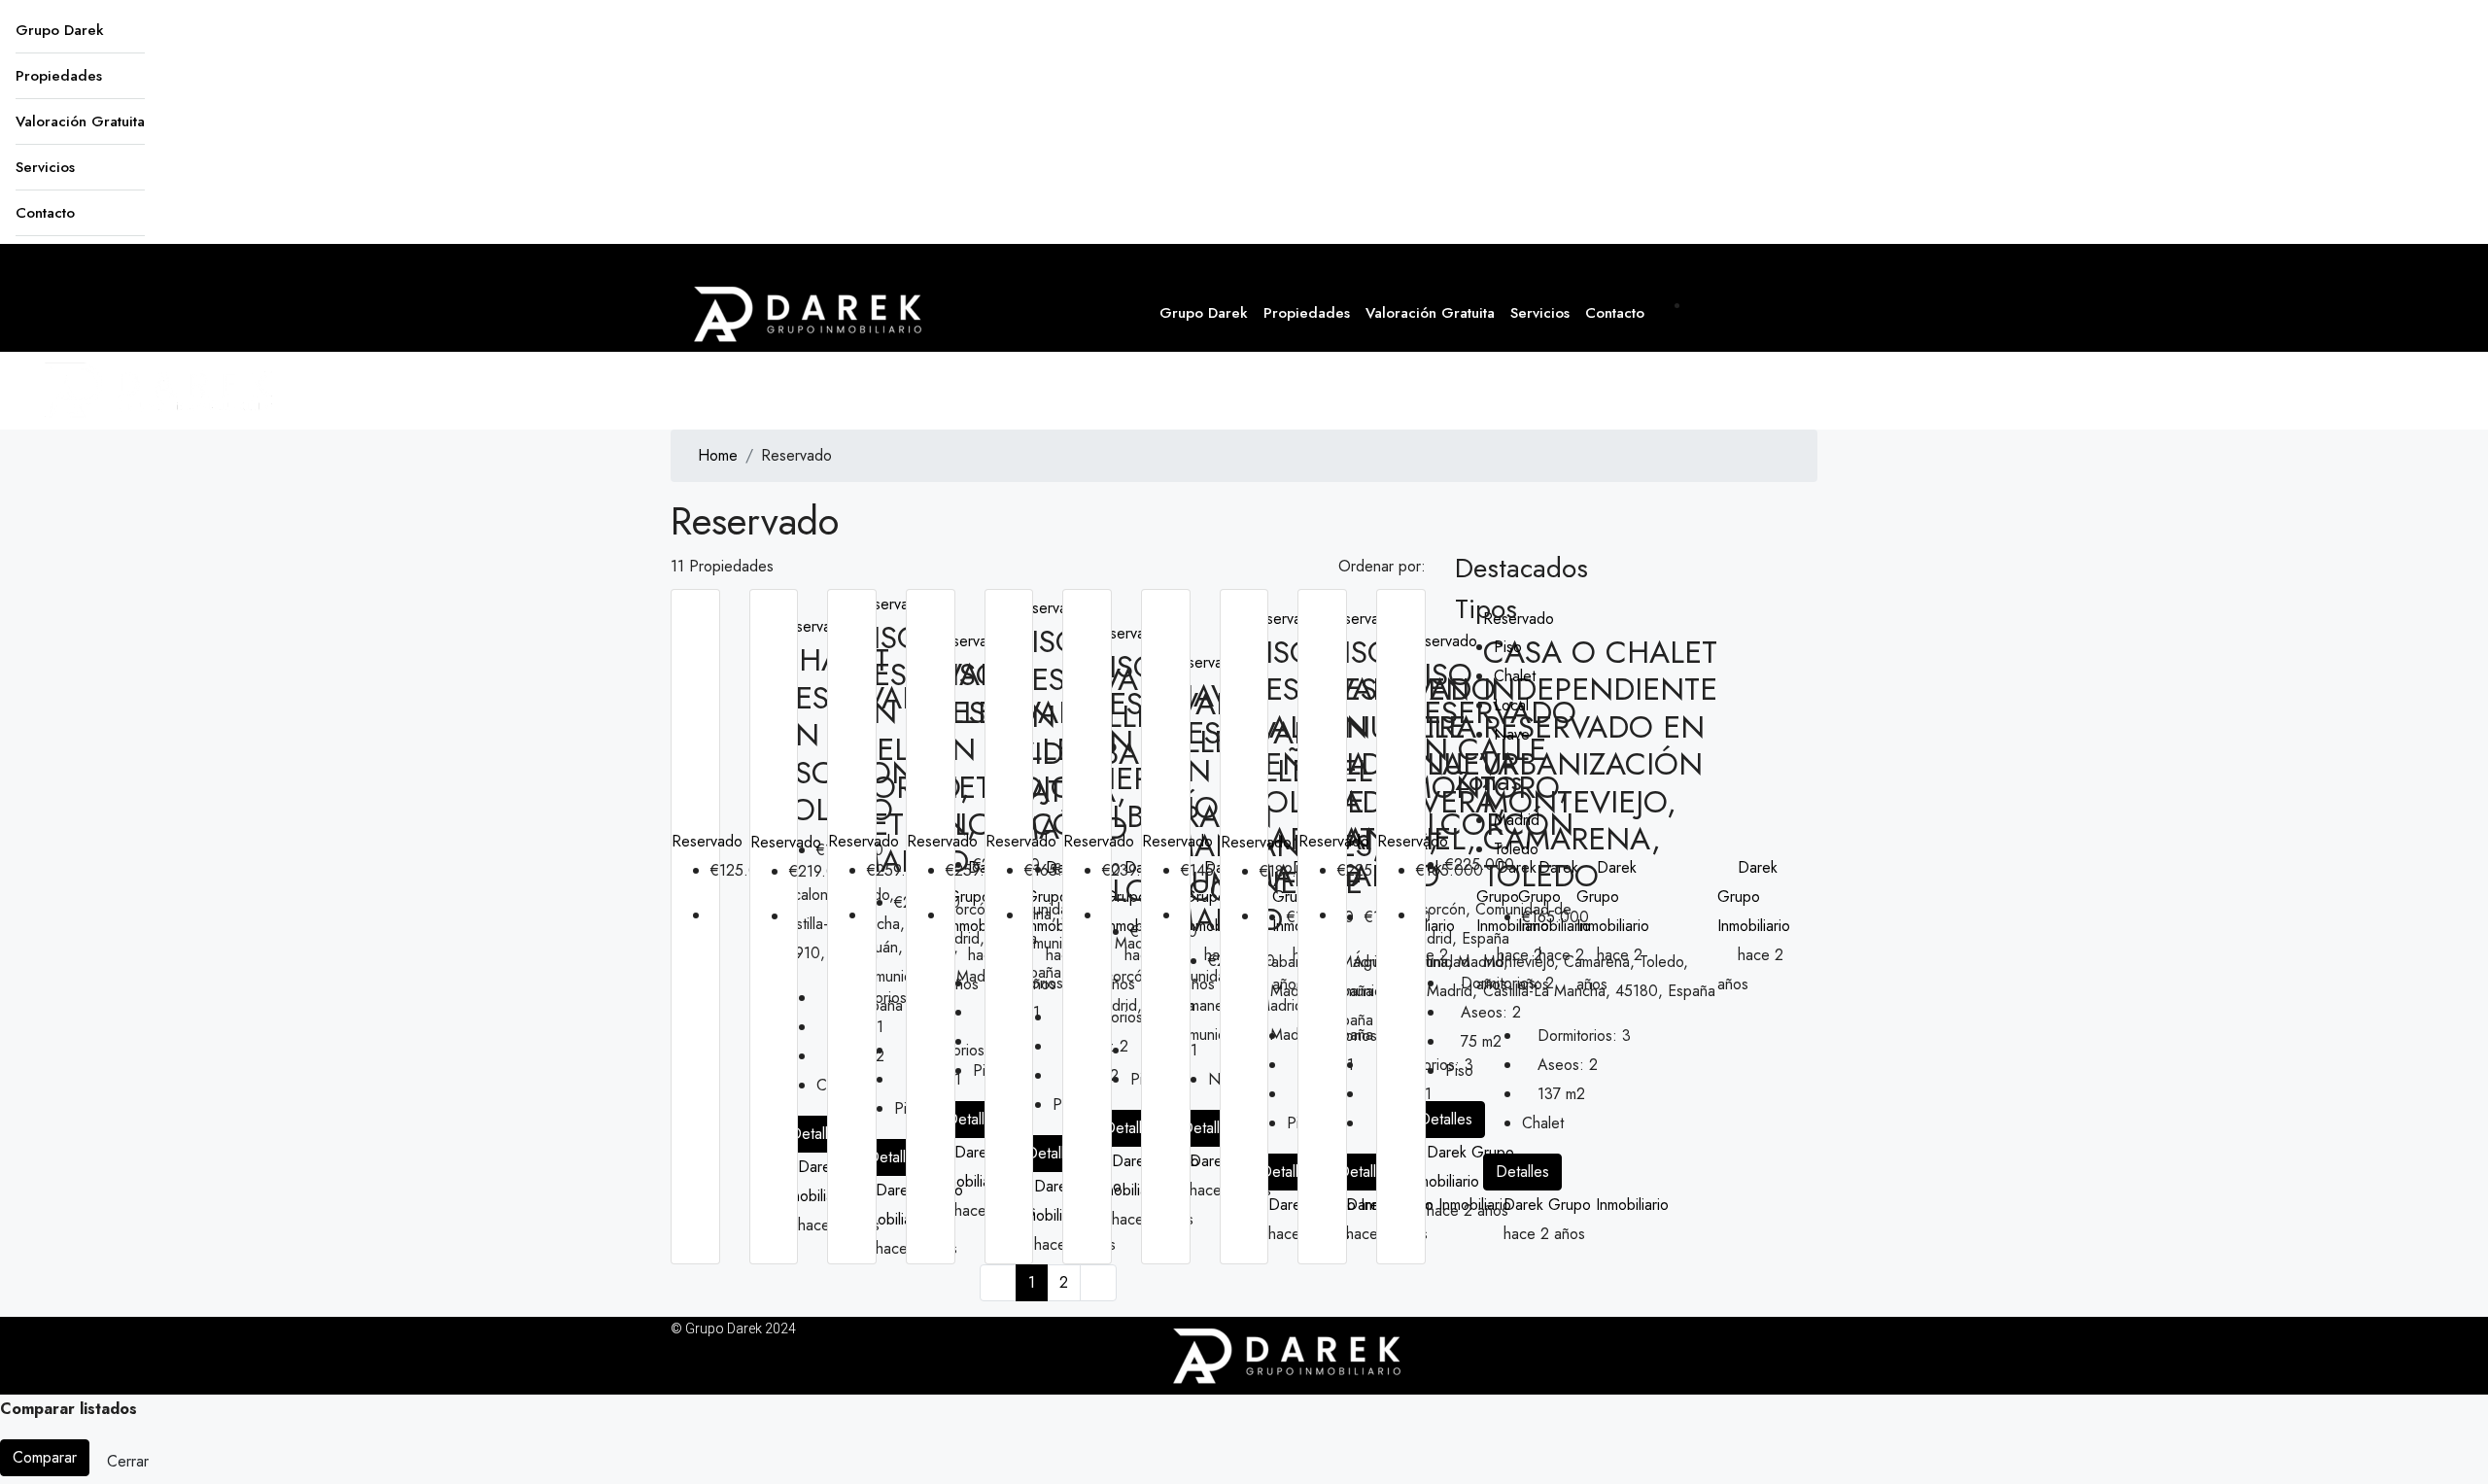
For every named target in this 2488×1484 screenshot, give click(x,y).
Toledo (1516, 849)
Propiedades (59, 76)
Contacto (45, 213)
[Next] (1098, 1283)
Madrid (1517, 820)
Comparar (45, 1457)
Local (1511, 705)
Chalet (1515, 676)
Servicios (45, 167)
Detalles (817, 1134)
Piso (1508, 647)
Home (718, 455)
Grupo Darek (60, 30)
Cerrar (128, 1461)
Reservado (707, 841)
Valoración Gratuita (80, 121)
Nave (1512, 734)
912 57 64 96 (1754, 305)
